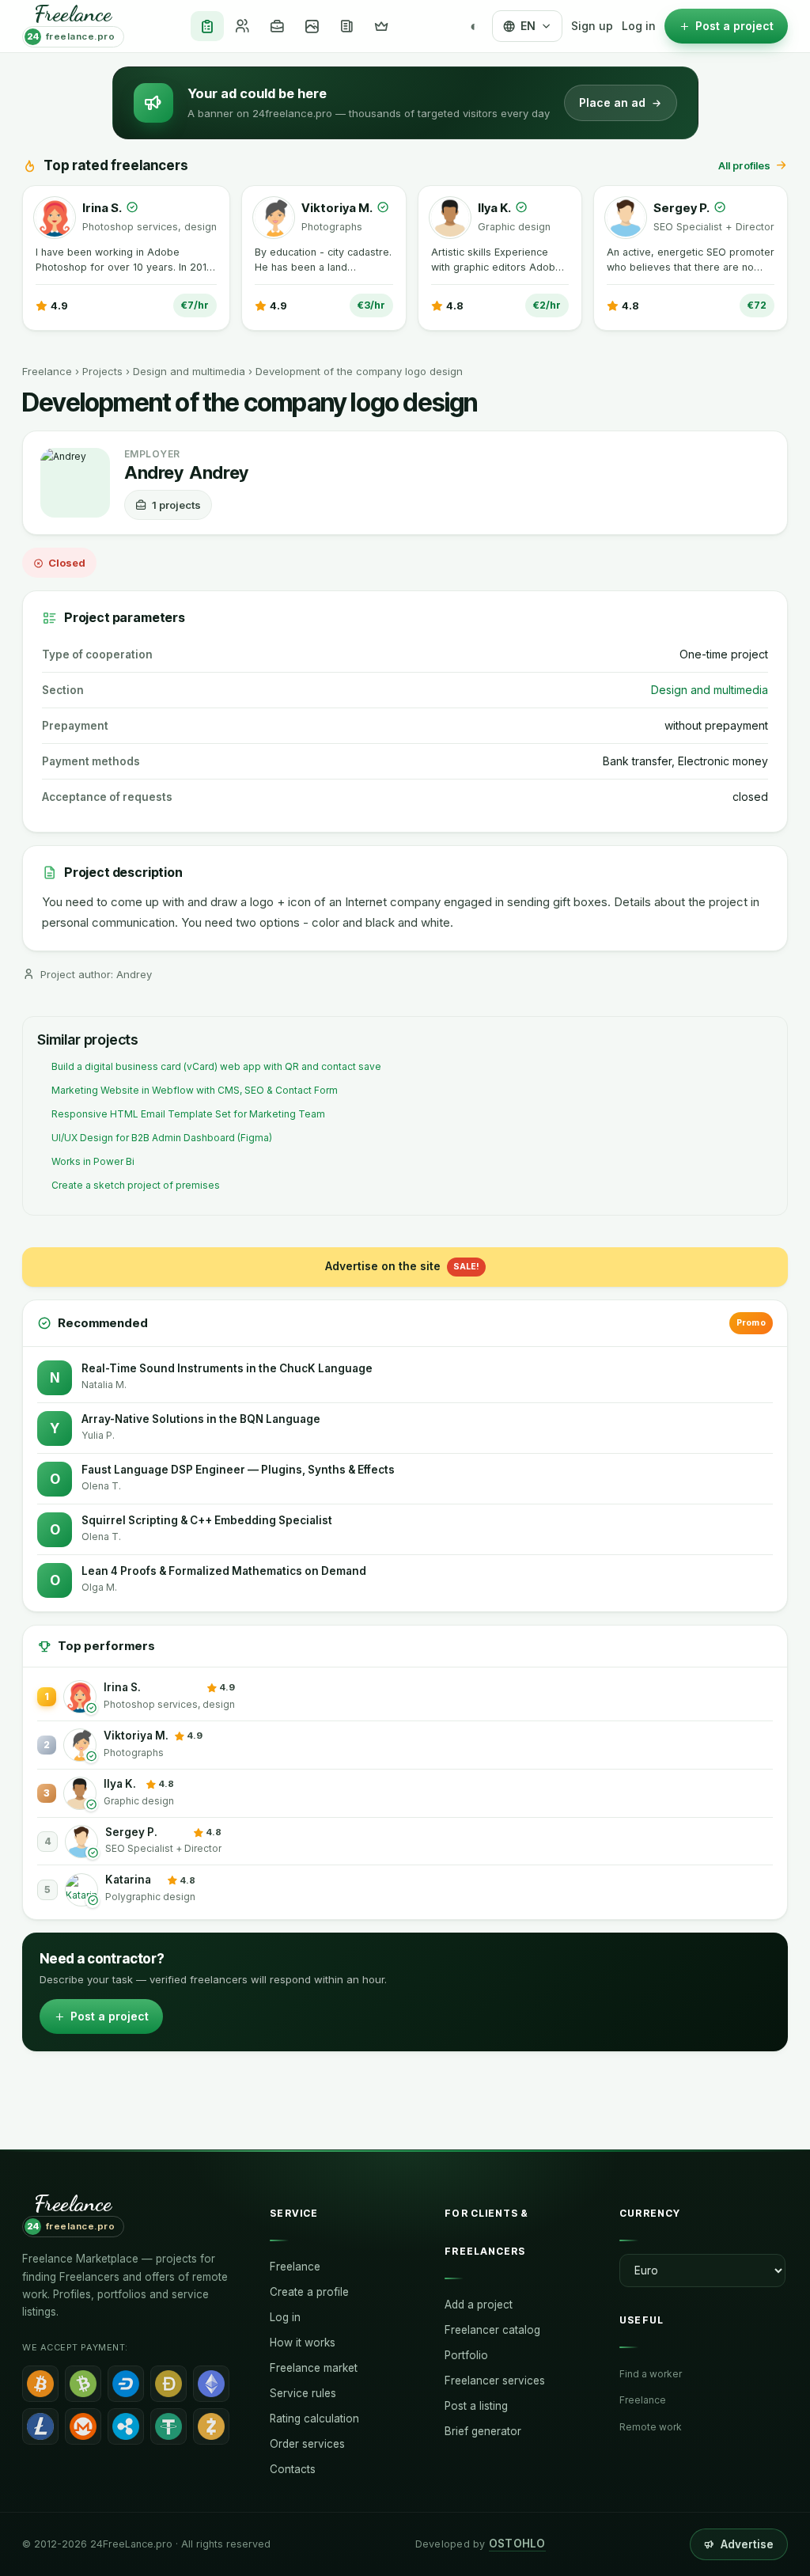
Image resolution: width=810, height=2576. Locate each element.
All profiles (744, 165)
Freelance (47, 371)
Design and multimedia (189, 371)
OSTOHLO (517, 2544)
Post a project (110, 2016)
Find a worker (651, 2374)
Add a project (479, 2305)
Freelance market (314, 2368)
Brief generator (483, 2431)
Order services (307, 2444)
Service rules (303, 2393)
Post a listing (476, 2406)
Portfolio (466, 2355)
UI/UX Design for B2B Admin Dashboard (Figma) (162, 1138)
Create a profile (309, 2292)
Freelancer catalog (492, 2330)
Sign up (592, 26)
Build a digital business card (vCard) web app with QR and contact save (216, 1066)
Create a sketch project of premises (136, 1185)
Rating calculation (314, 2419)
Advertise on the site (402, 1266)
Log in (639, 26)
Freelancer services (495, 2381)
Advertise (747, 2544)
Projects (102, 371)
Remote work (651, 2427)
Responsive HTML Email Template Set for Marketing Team (188, 1114)
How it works (303, 2343)
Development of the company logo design (359, 371)
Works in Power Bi (93, 1161)
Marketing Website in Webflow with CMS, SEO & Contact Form (195, 1090)
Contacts (293, 2469)
